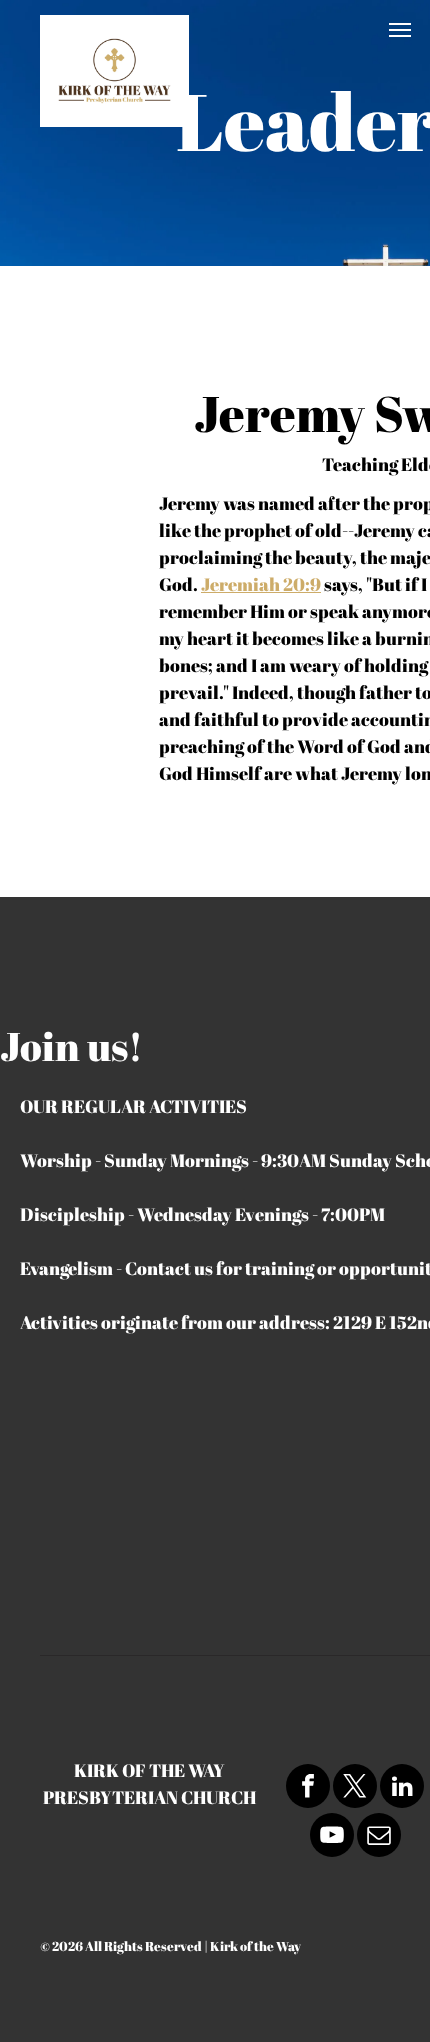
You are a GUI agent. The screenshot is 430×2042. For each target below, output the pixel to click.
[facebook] (308, 1788)
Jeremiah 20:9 (261, 584)
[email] (379, 1837)
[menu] (400, 30)
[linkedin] (402, 1788)
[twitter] (355, 1788)
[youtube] (332, 1837)
